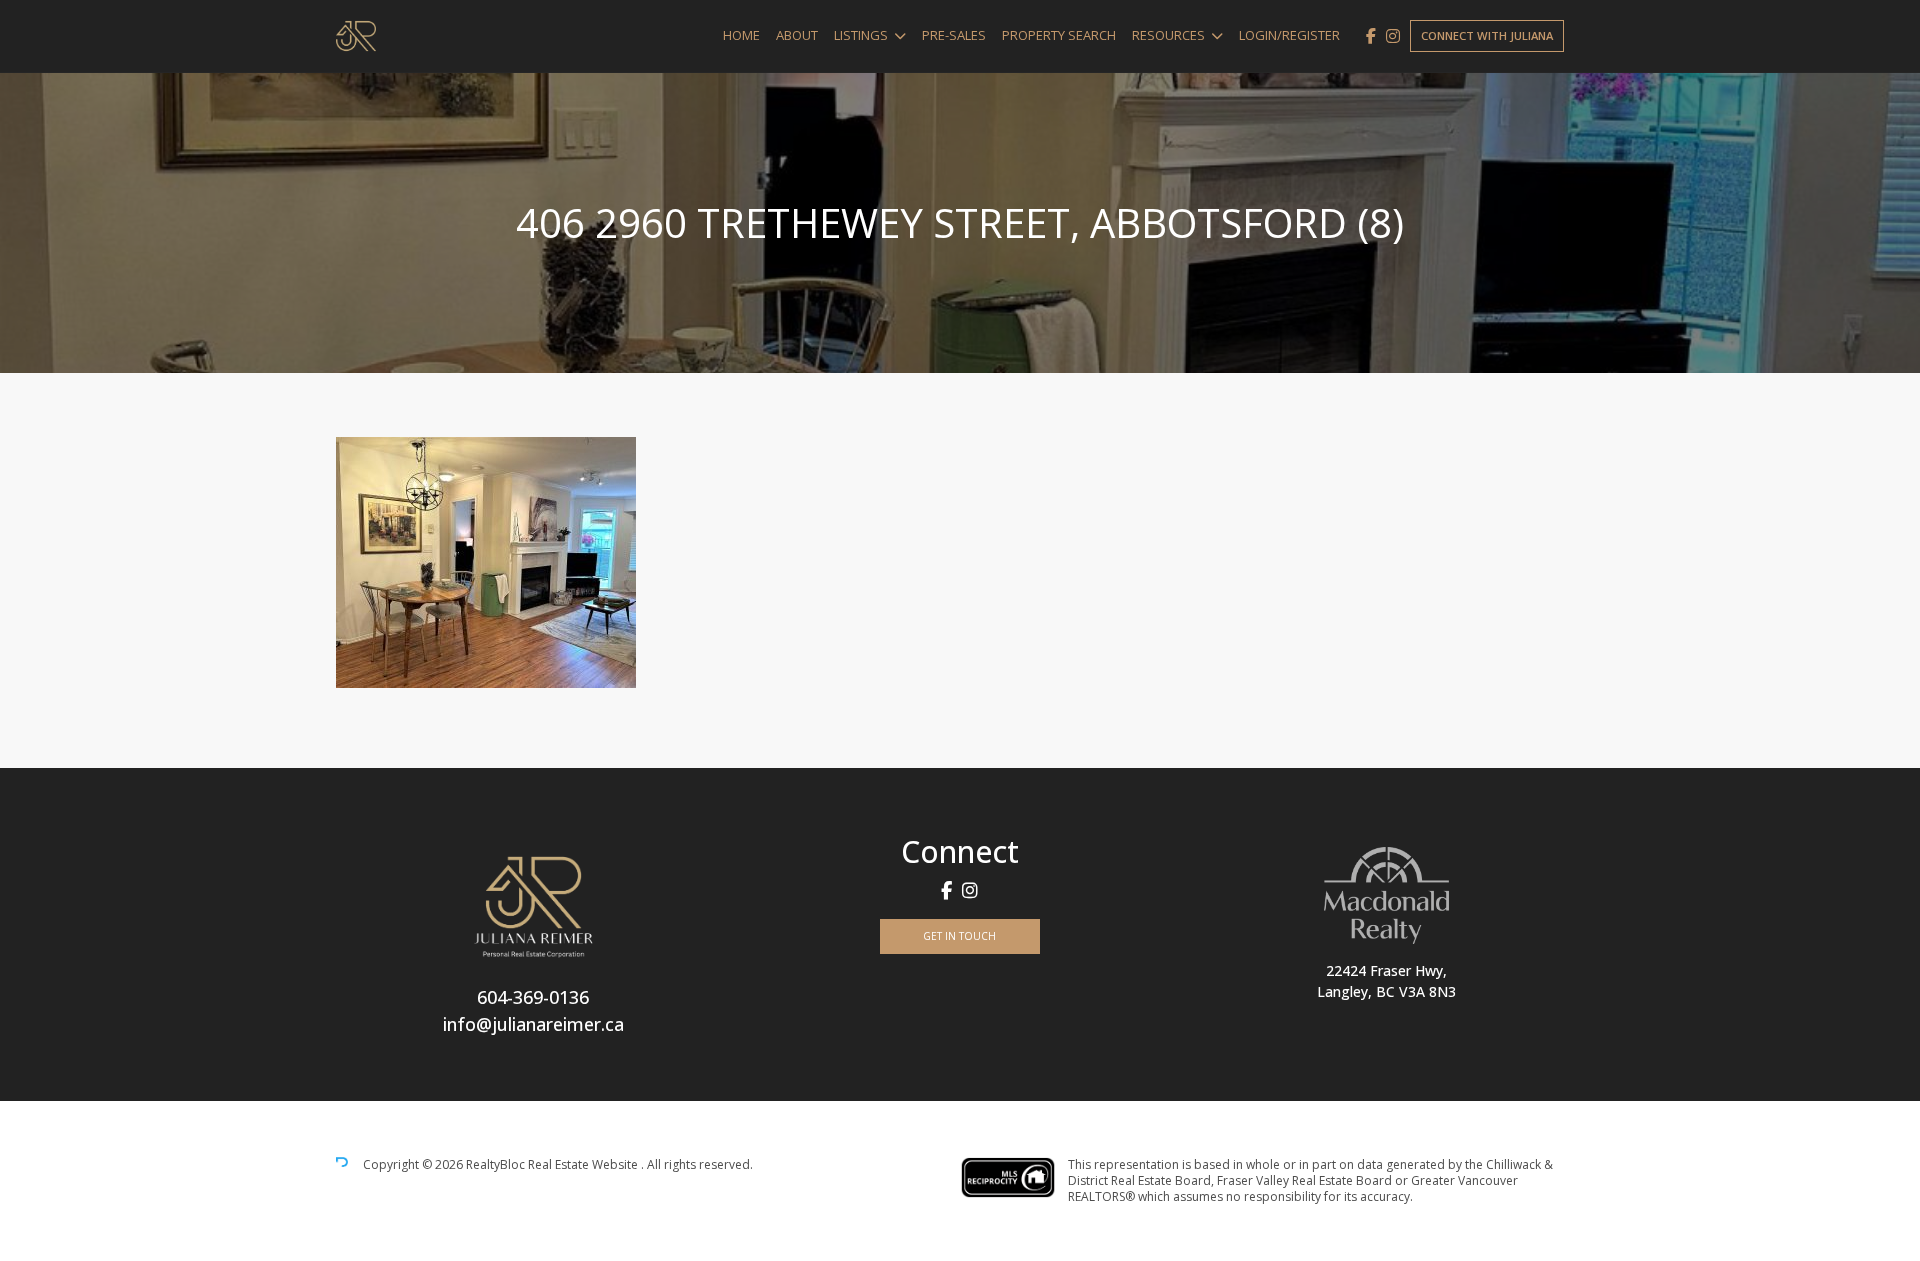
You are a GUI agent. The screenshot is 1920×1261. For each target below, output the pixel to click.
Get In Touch (959, 936)
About (797, 35)
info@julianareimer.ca (533, 1024)
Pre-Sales (954, 35)
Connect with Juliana (1487, 35)
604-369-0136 (533, 997)
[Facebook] (1371, 36)
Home (741, 35)
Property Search (1059, 35)
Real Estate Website (584, 1164)
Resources (1168, 35)
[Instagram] (1393, 36)
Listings (861, 35)
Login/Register (1289, 35)
